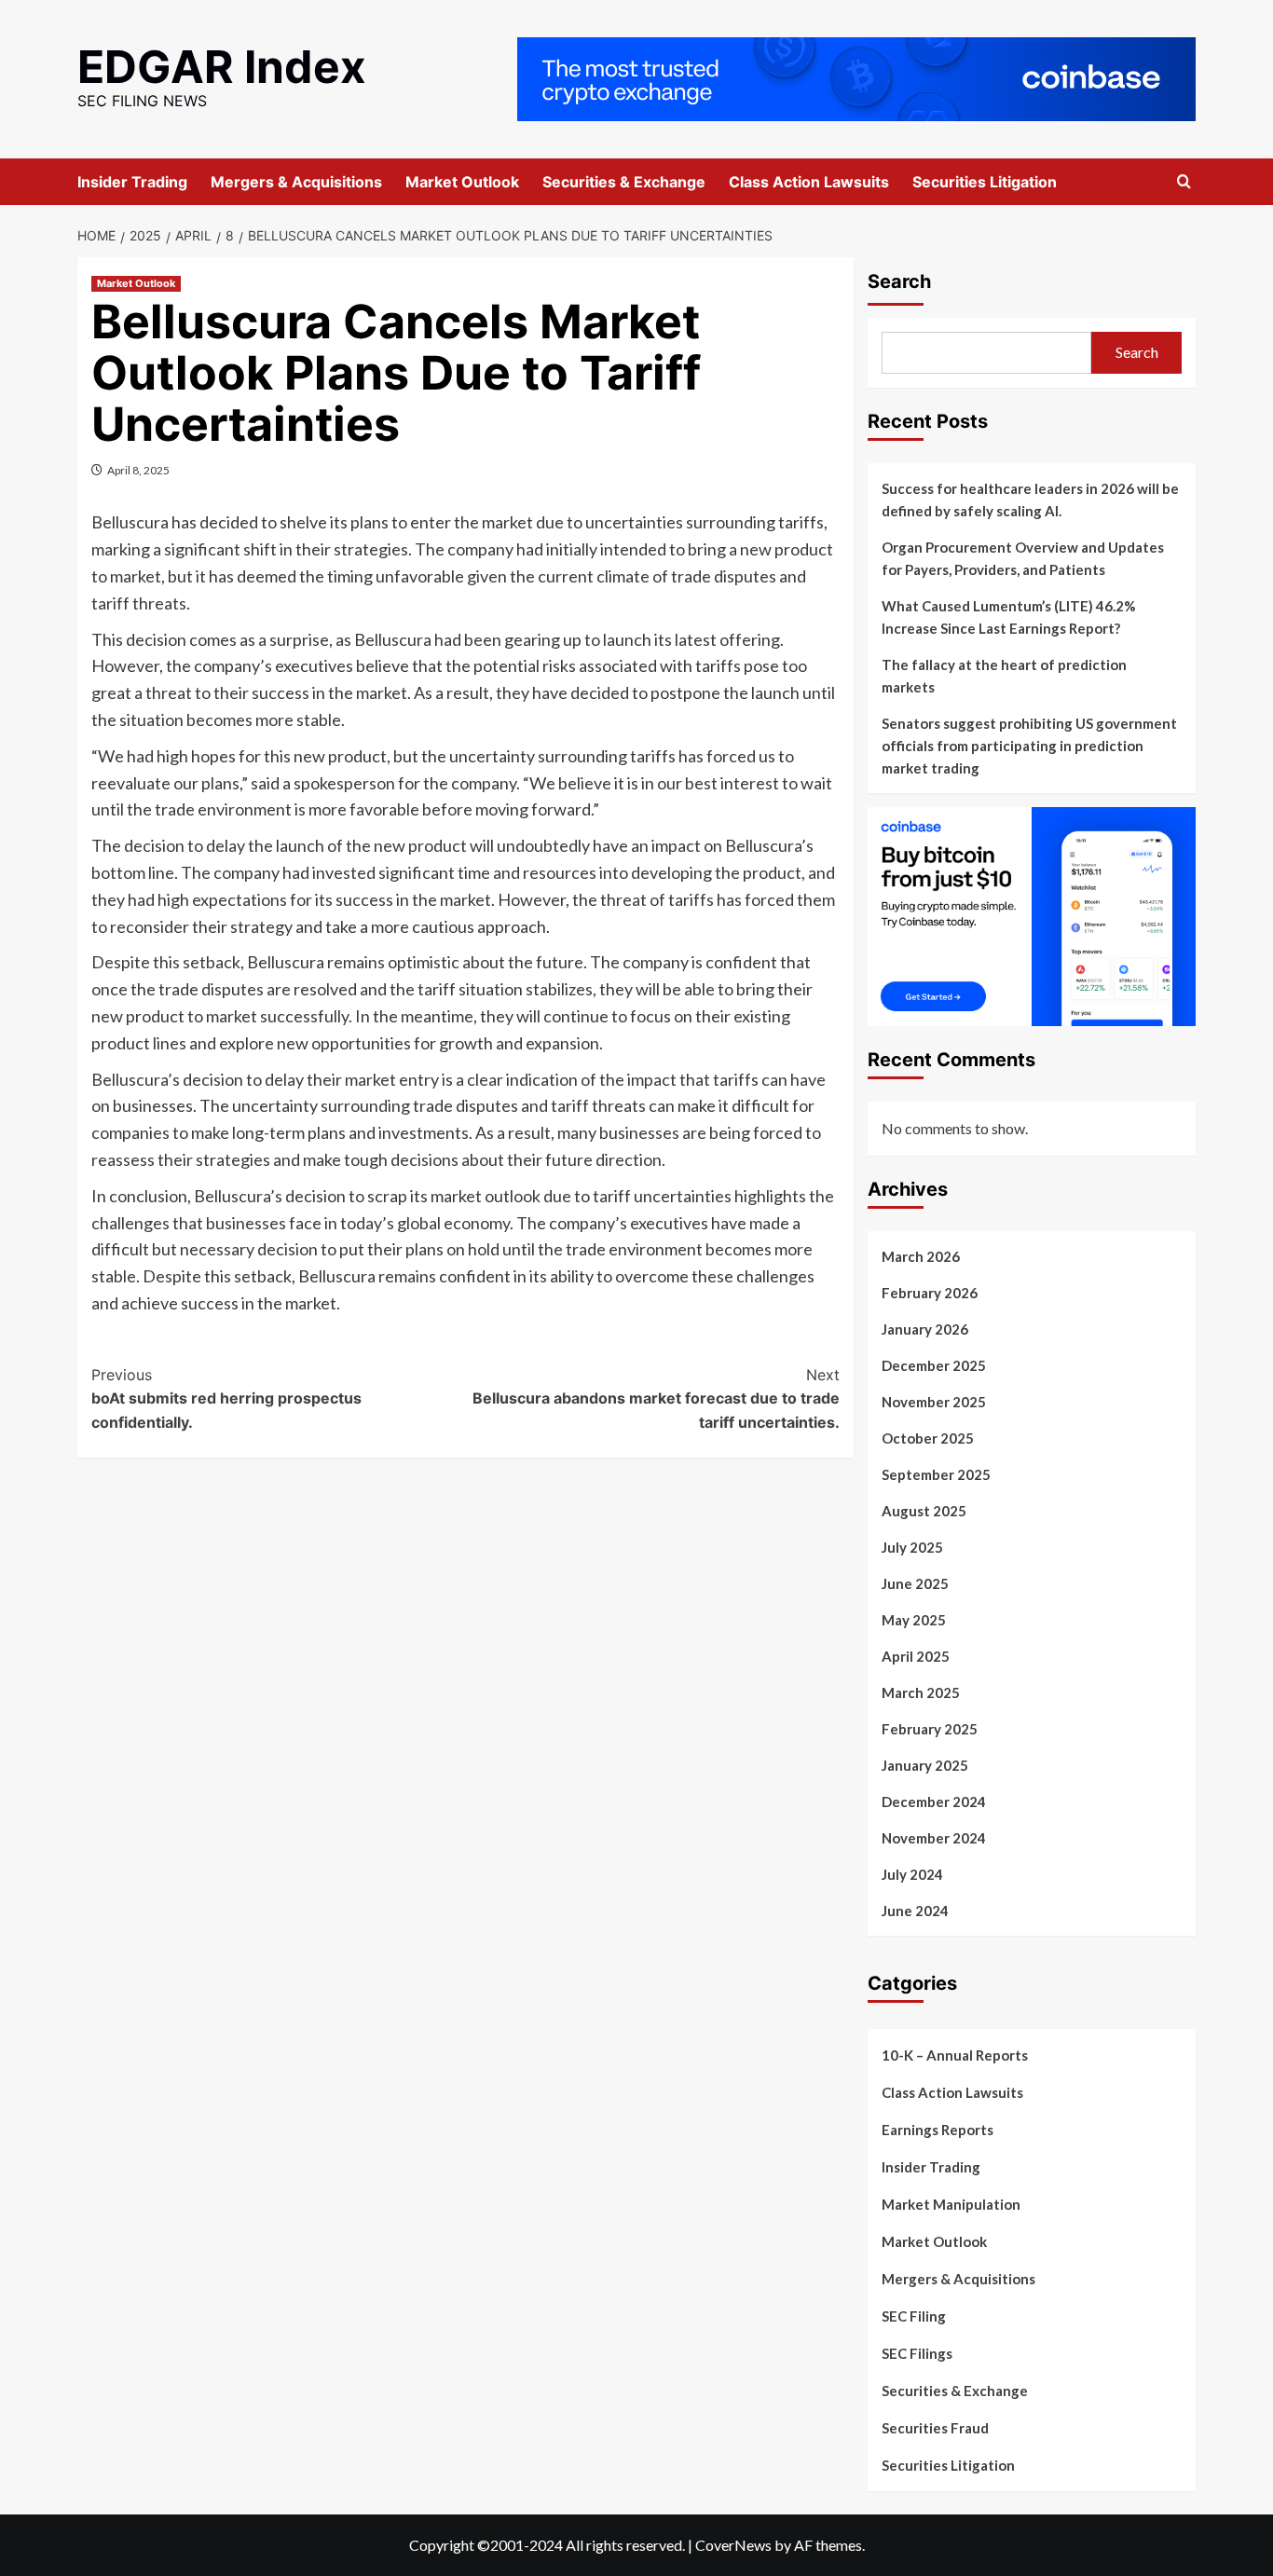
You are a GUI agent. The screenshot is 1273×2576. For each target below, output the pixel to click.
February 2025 (930, 1729)
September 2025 (936, 1474)
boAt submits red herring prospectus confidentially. (226, 1398)
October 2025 (928, 1438)
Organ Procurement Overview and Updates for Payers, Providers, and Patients (1023, 558)
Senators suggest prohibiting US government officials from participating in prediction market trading (1029, 746)
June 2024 (915, 1911)
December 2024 (934, 1802)
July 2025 (912, 1547)
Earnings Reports (938, 2130)
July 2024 (912, 1874)
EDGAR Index (222, 67)
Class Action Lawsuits (809, 182)
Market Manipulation (951, 2204)
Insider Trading (132, 182)
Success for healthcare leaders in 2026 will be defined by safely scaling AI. (1030, 500)
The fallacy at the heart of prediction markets (1004, 676)
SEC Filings (917, 2353)
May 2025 (914, 1620)
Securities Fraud (935, 2428)
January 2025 (925, 1765)
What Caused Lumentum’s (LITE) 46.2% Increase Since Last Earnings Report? (1009, 617)
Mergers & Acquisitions (296, 182)
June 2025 (915, 1583)
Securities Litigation (985, 182)
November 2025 (934, 1402)
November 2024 (934, 1838)
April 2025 (916, 1656)
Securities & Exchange (624, 182)
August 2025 (924, 1511)
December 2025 (934, 1365)
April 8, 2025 (138, 470)
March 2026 (921, 1256)
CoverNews (733, 2545)
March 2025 (921, 1692)
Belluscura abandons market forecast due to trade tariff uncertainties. (656, 1398)
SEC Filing (914, 2316)
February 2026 (930, 1293)
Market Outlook (462, 182)
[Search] (1184, 182)
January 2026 (925, 1329)
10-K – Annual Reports (955, 2055)
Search (899, 281)
